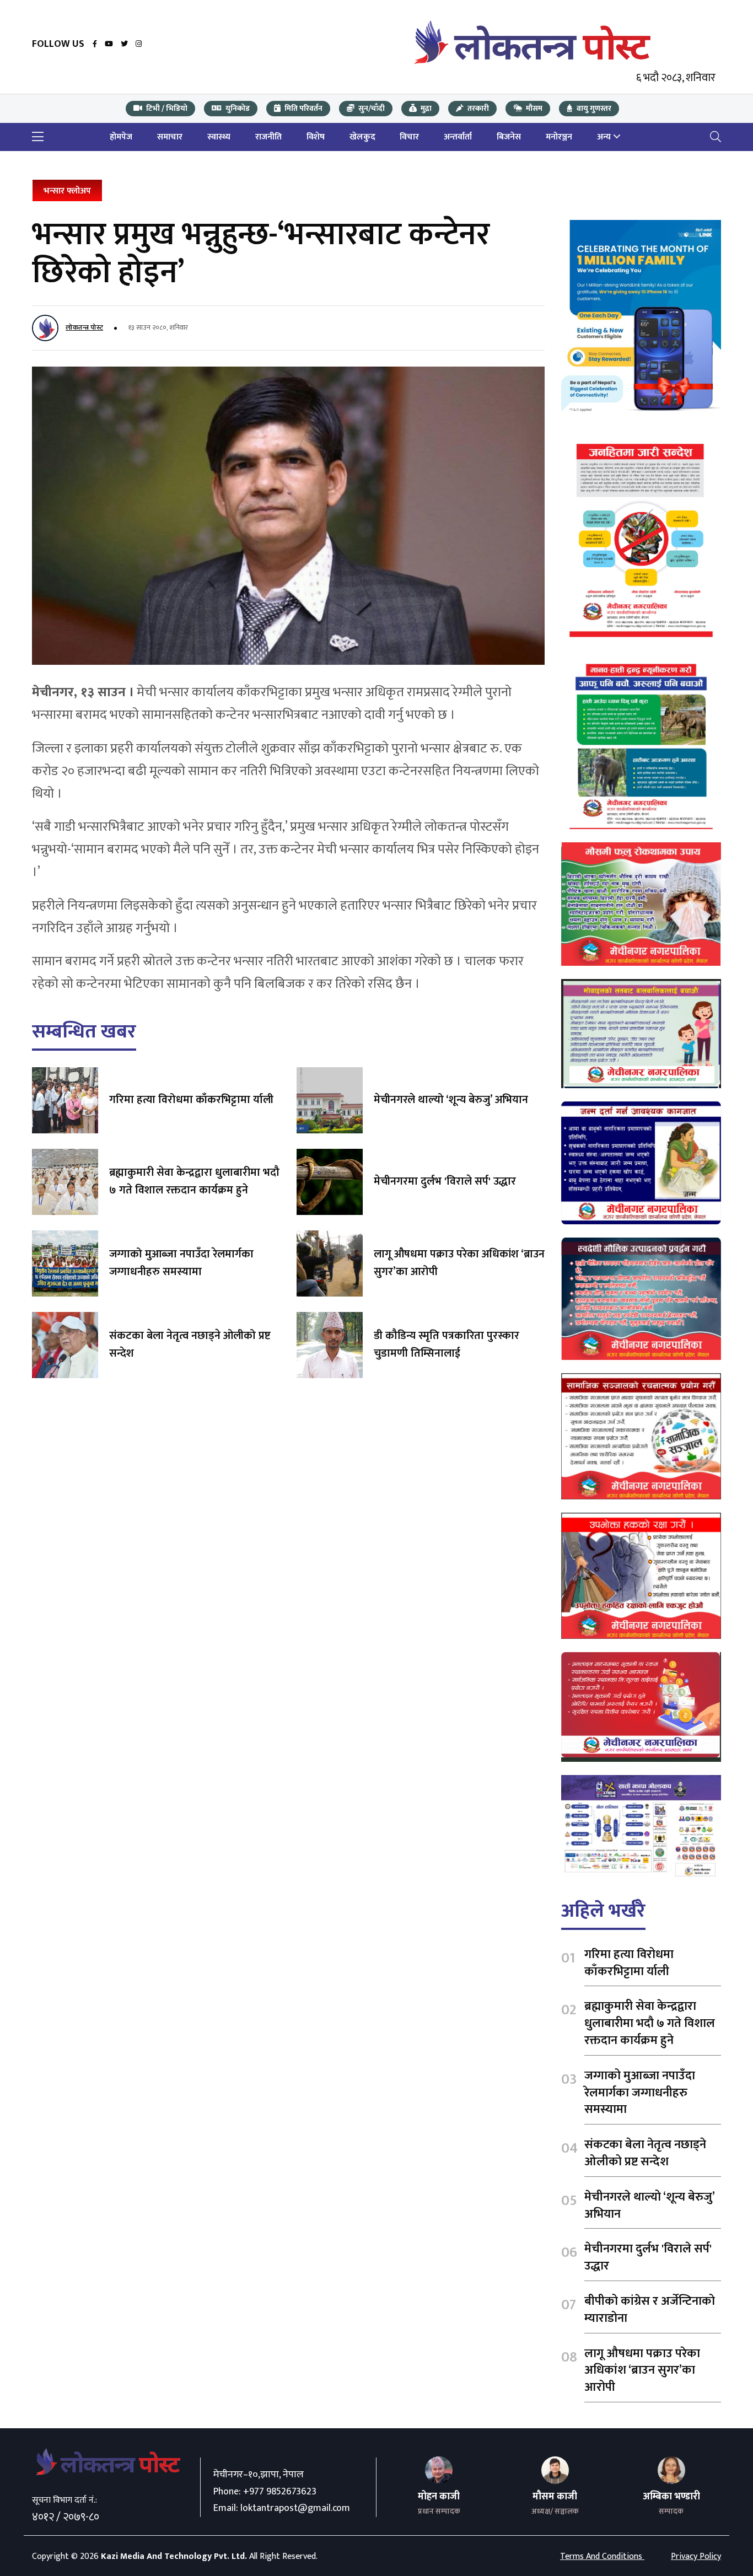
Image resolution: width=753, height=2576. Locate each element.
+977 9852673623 (280, 2492)
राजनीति (268, 137)
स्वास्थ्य (219, 137)
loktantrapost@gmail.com (295, 2508)
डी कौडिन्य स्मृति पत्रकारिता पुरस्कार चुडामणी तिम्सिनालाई (447, 1345)
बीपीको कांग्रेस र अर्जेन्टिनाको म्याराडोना (650, 2310)
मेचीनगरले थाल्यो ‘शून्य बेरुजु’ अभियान (451, 1100)
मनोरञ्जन (559, 137)
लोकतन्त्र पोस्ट (84, 327)
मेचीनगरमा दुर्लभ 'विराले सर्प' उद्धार (445, 1181)
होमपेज (121, 137)
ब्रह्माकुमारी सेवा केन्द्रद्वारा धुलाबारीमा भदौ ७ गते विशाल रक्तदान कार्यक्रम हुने (194, 1181)
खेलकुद (362, 137)
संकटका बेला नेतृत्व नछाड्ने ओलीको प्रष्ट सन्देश (190, 1345)
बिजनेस (509, 137)
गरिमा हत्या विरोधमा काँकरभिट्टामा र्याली (191, 1100)
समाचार (170, 137)
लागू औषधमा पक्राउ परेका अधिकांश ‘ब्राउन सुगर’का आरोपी (459, 1263)
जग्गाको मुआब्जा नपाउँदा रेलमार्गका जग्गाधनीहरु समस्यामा (181, 1263)
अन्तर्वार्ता (458, 137)
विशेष (316, 137)
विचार (409, 137)
